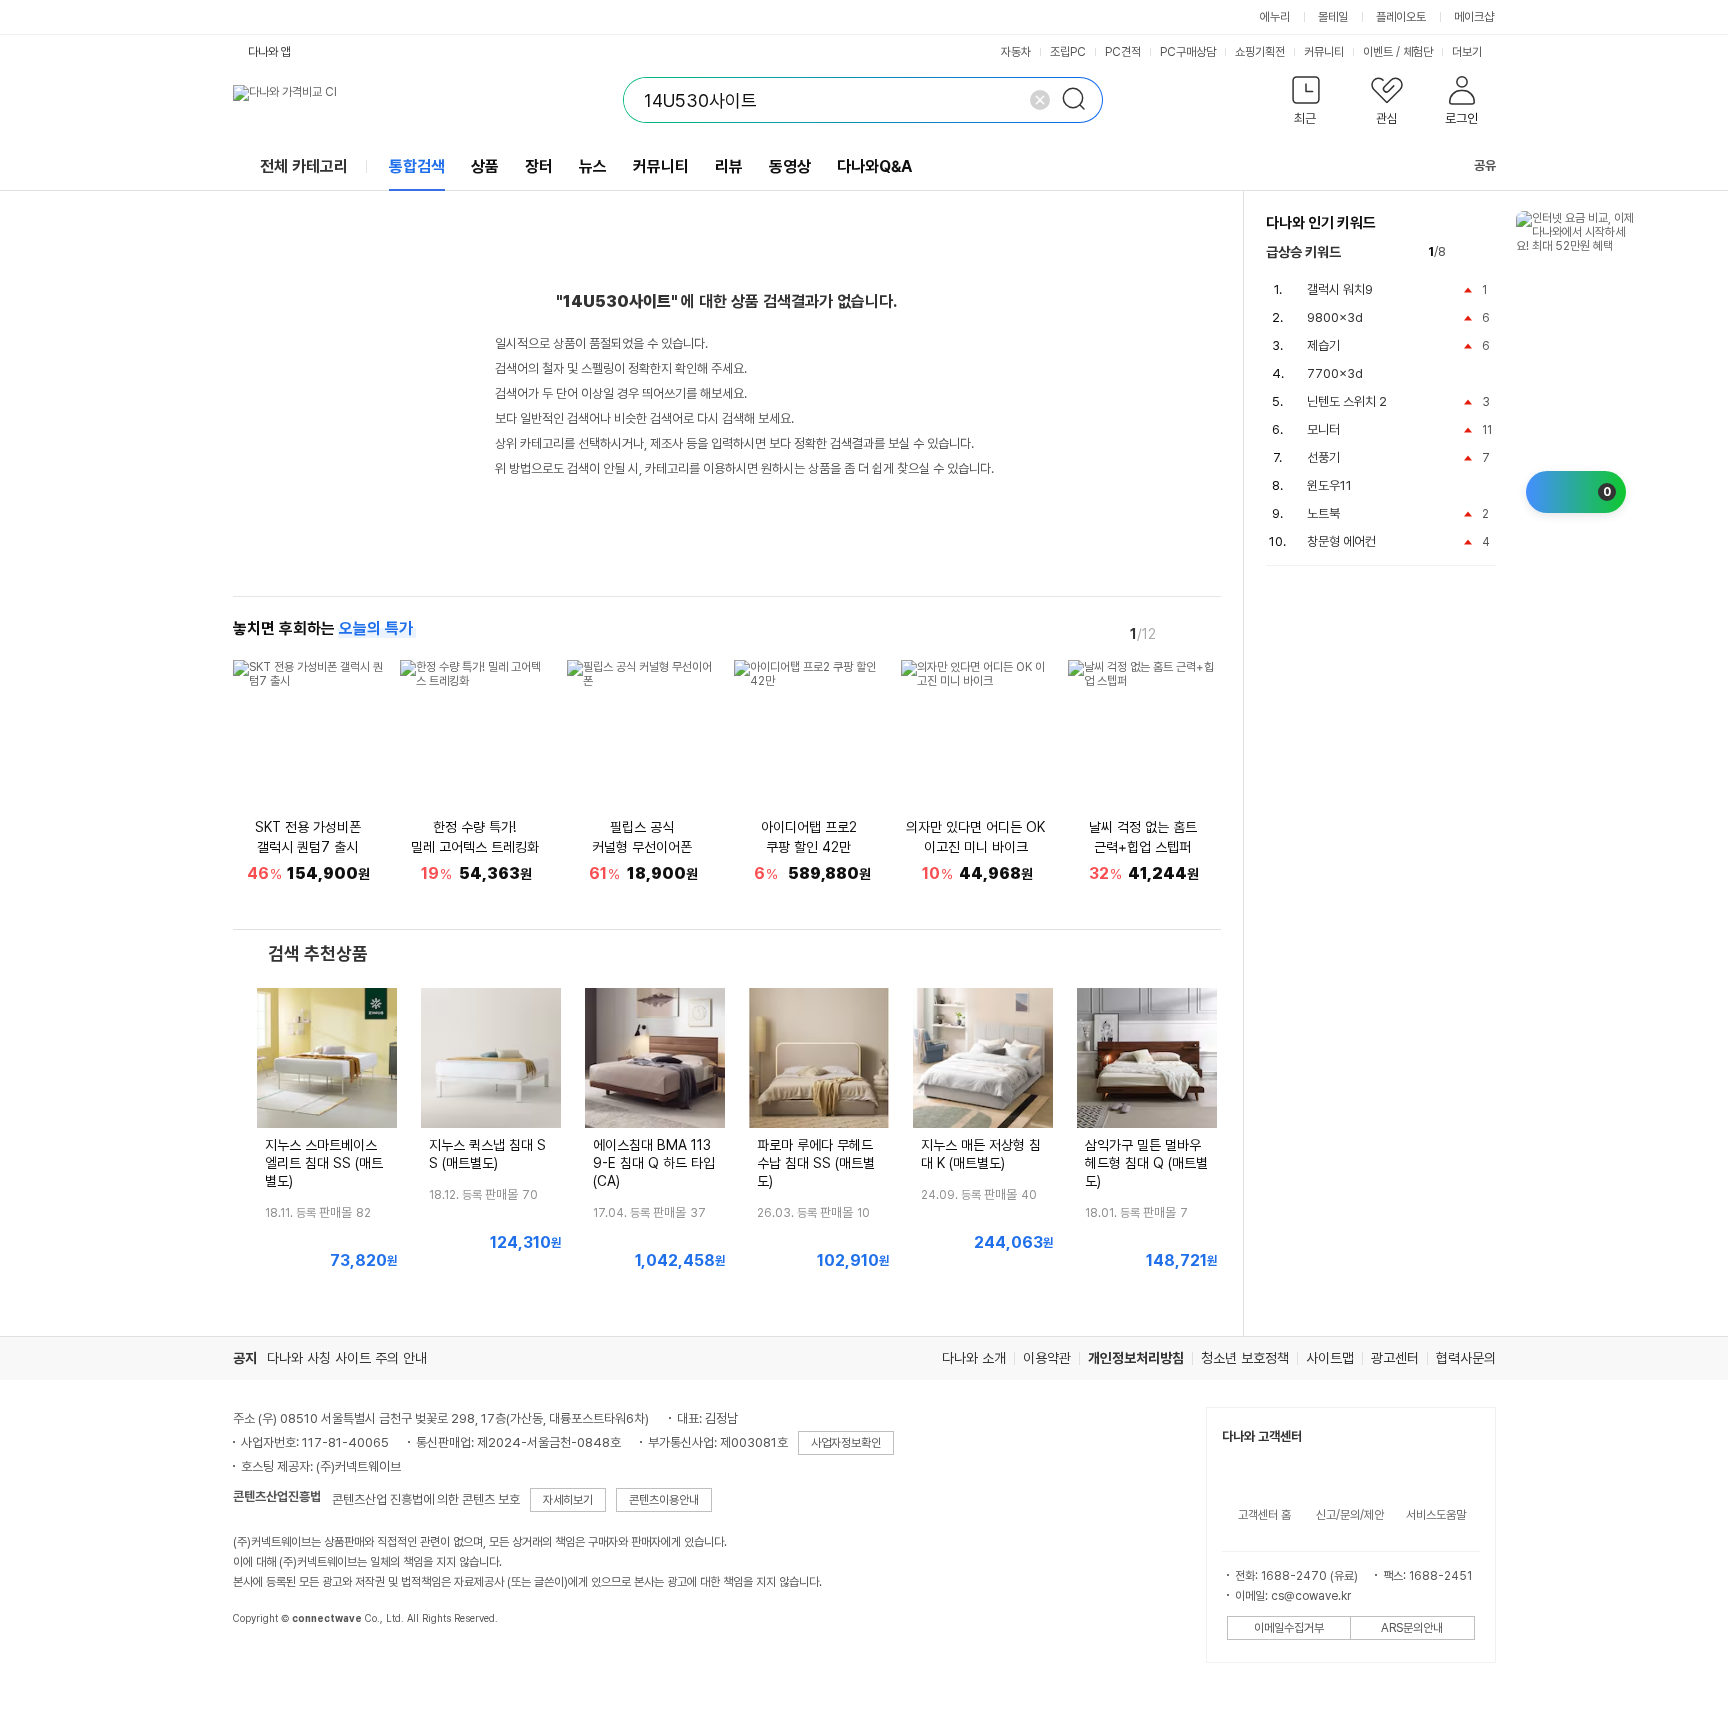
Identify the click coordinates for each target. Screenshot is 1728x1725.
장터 (539, 166)
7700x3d (1335, 373)
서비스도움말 (1436, 1515)
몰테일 (1333, 17)
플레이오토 (1401, 17)
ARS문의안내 (1412, 1628)
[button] (1306, 104)
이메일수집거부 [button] (1289, 1628)
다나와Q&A (874, 166)
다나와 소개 (974, 1358)
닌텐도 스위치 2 (1347, 401)
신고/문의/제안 (1350, 1515)
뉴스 (593, 166)
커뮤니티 (1324, 52)
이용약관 (1047, 1358)
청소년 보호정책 (1245, 1358)
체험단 (1418, 52)
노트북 (1323, 513)
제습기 (1323, 345)
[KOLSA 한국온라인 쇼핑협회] (269, 1664)
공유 (1485, 165)
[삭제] (1040, 100)
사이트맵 (1330, 1358)
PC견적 (1123, 52)
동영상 (790, 166)
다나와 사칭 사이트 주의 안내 (347, 1358)
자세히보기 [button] (568, 1500)
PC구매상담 (1188, 52)
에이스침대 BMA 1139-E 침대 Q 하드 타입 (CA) (654, 1163)
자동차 (1016, 52)
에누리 (1275, 17)
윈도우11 (1329, 485)
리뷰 (729, 166)
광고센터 (1395, 1358)
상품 (485, 166)
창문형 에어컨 (1341, 541)
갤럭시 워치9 (1340, 289)
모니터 (1323, 429)
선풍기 (1323, 457)
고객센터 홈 (1264, 1515)
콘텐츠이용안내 (664, 1500)
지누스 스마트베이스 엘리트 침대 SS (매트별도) (324, 1163)
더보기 (1468, 52)
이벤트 (1378, 52)
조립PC (1068, 52)
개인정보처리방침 (1136, 1358)
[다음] (1207, 633)
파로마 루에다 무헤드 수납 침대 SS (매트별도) (816, 1163)
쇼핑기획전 (1260, 52)
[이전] (1179, 633)
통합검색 (417, 166)
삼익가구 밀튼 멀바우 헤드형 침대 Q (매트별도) (1146, 1163)
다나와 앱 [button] (269, 52)
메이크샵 (1474, 17)
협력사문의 (1466, 1358)
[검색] (1080, 100)
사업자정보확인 (846, 1443)
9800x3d (1335, 317)
